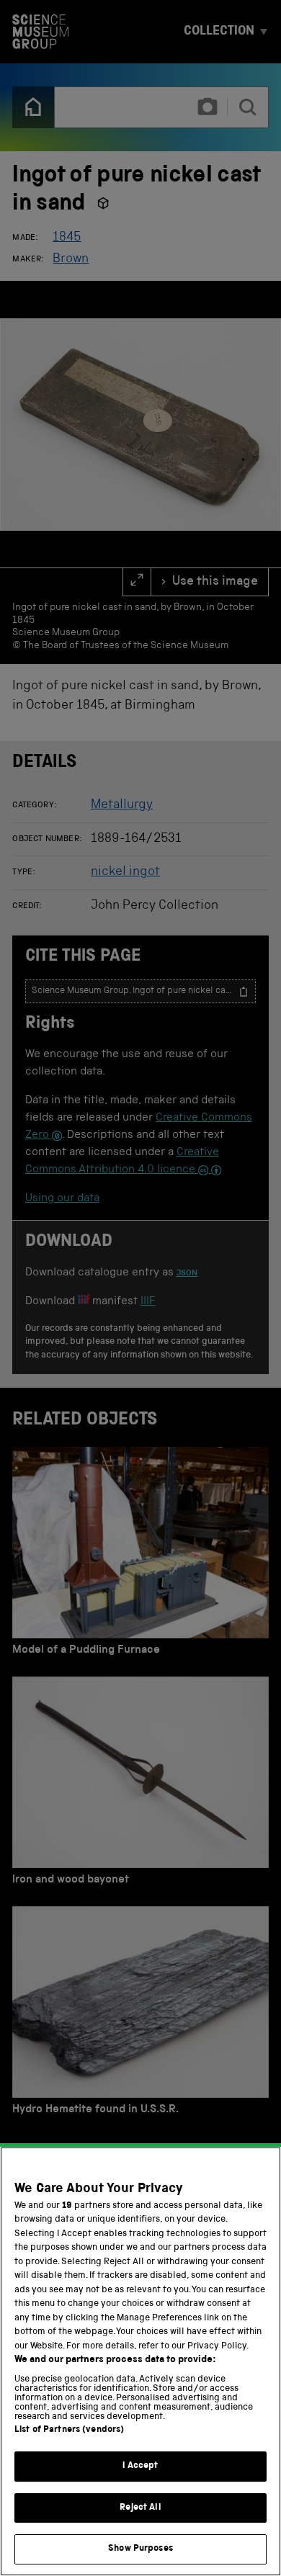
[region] (140, 2361)
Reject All (140, 2508)
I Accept (140, 2466)
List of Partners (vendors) (69, 2430)
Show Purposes (140, 2549)
